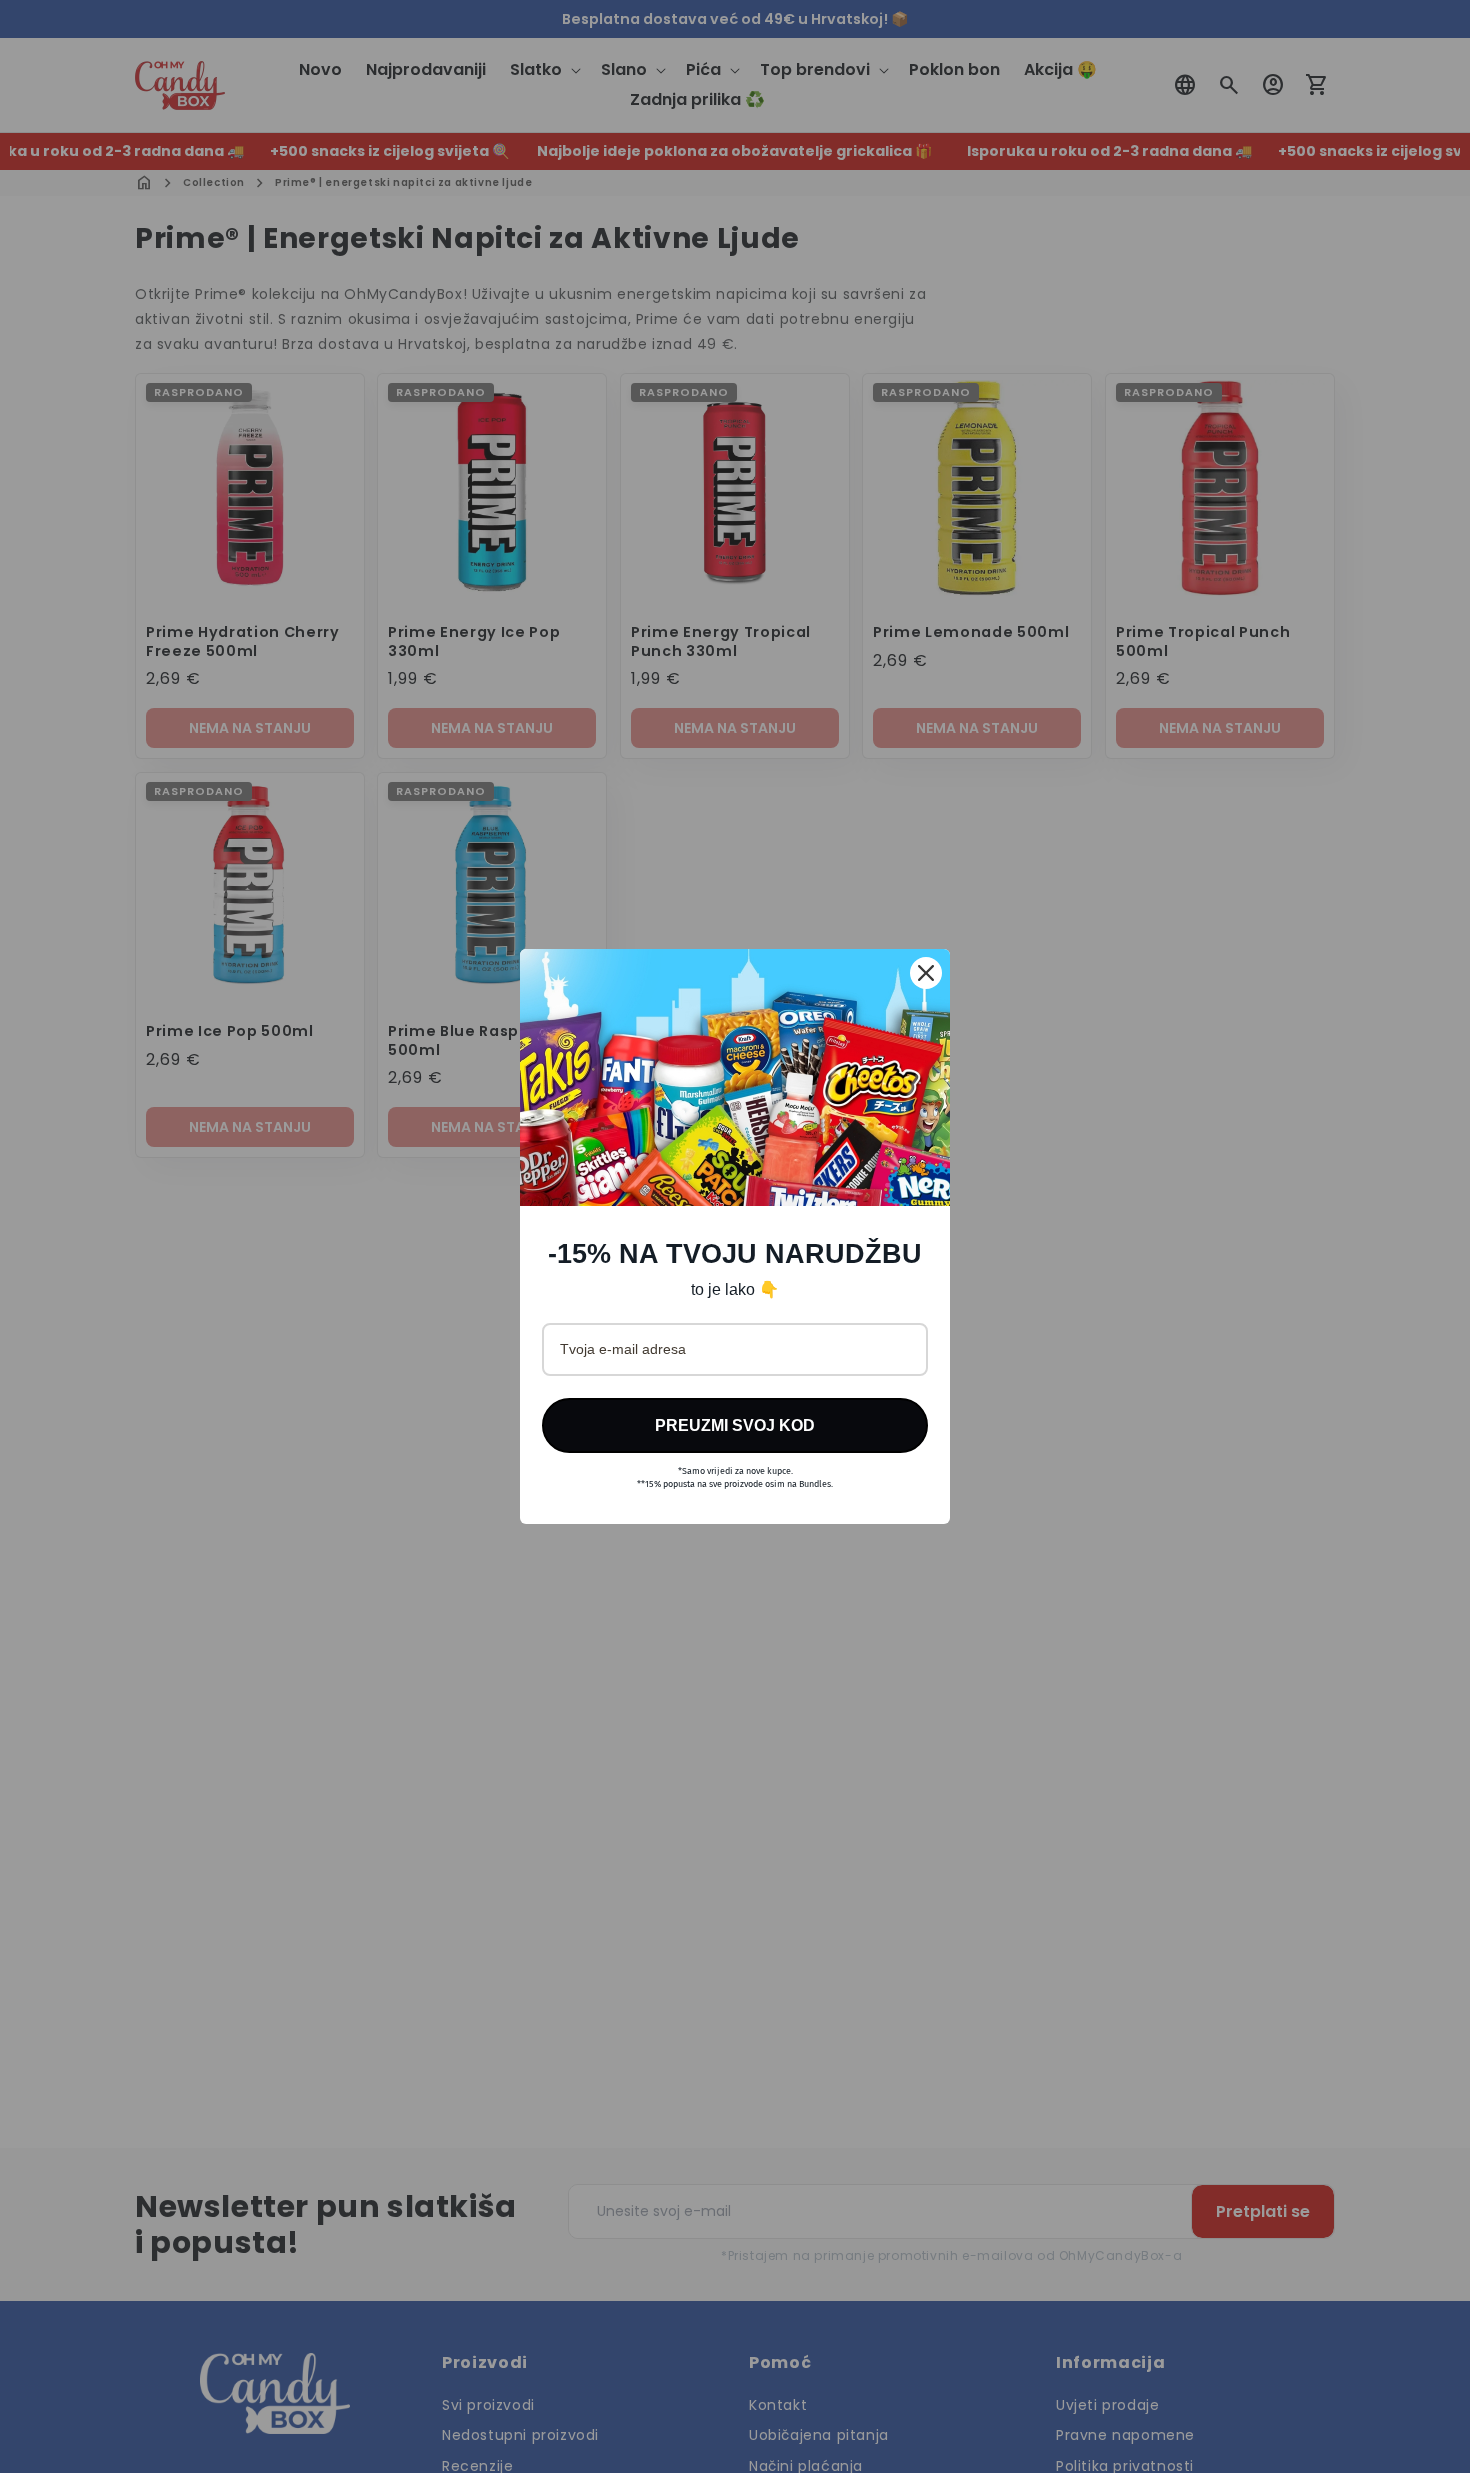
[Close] (926, 973)
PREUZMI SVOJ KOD (735, 1425)
